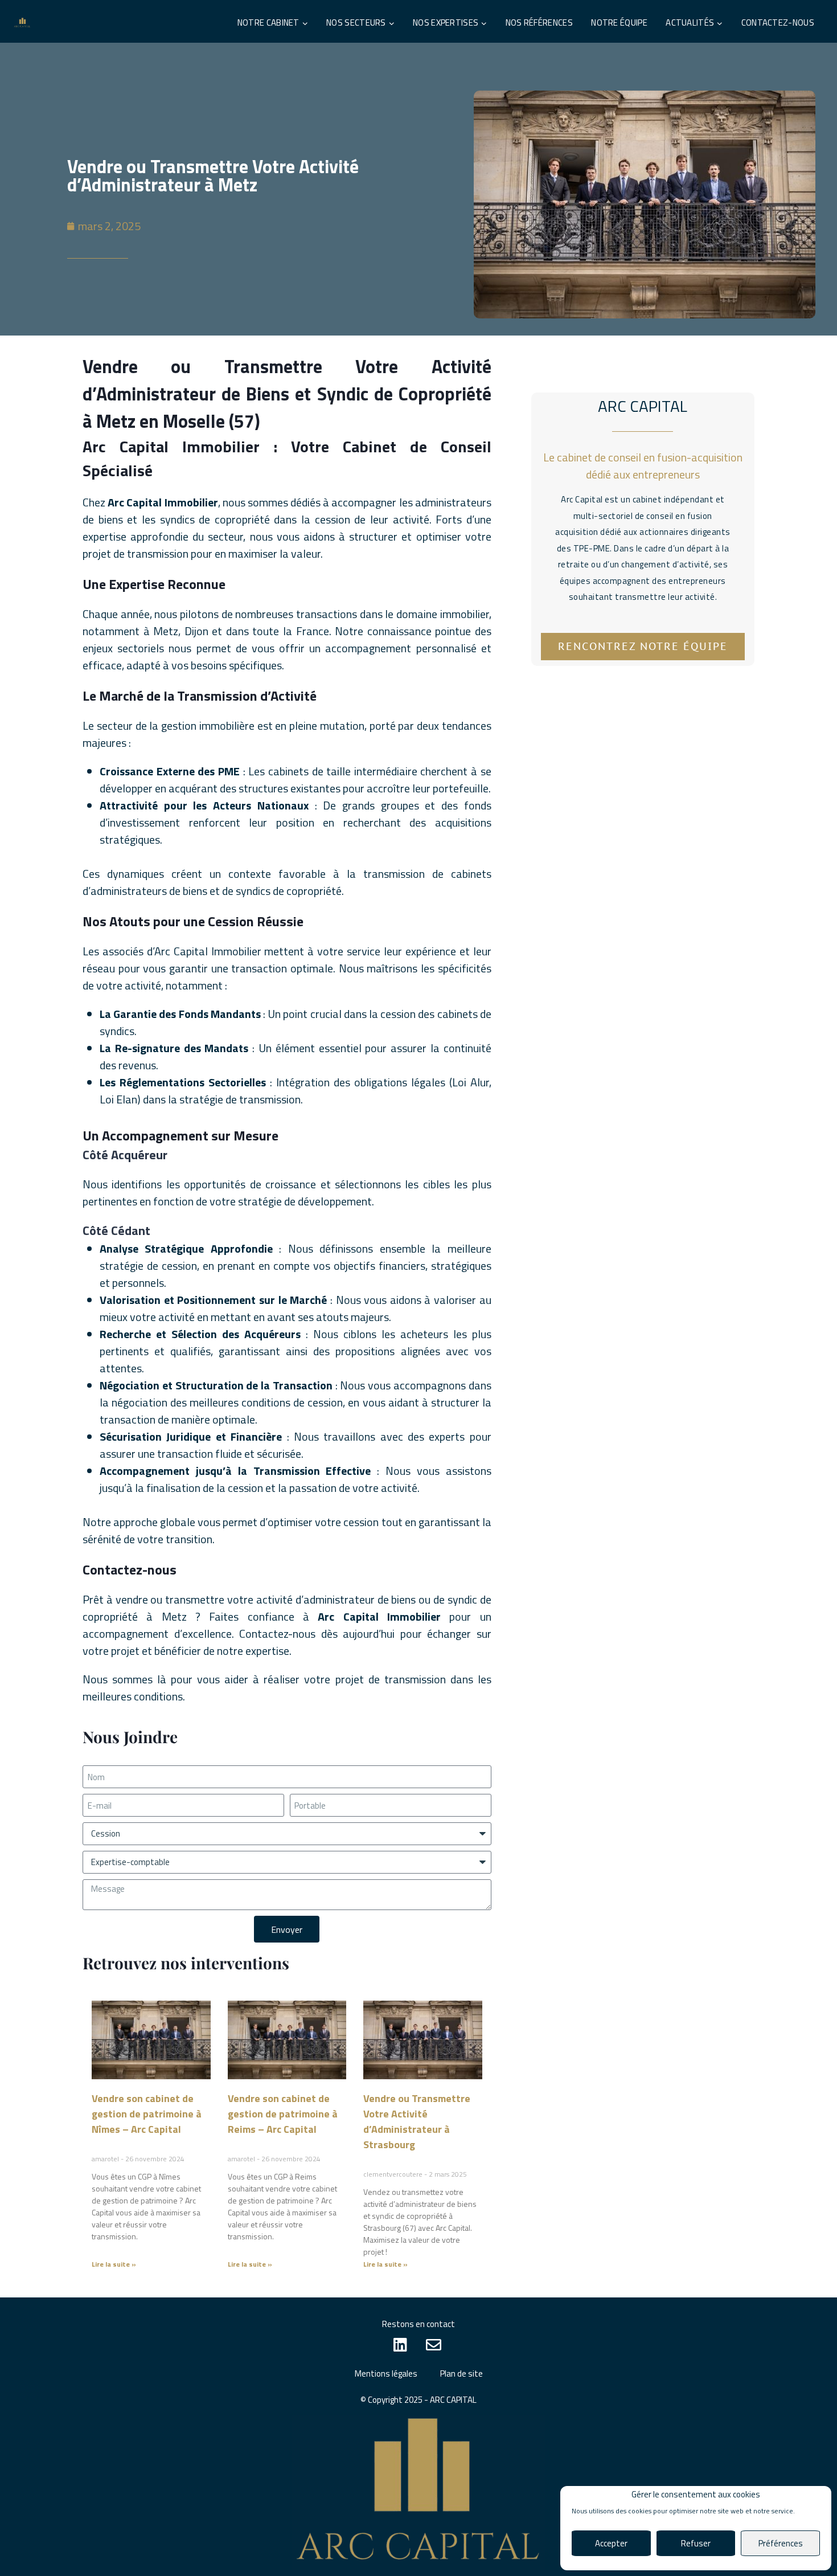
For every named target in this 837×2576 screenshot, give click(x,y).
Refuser (696, 2543)
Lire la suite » (114, 2264)
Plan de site (461, 2373)
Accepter (611, 2543)
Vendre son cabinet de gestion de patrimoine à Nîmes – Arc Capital (147, 2114)
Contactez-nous (778, 23)
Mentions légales (386, 2373)
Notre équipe (619, 23)
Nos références (539, 23)
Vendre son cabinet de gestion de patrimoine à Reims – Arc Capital (283, 2114)
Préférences (781, 2543)
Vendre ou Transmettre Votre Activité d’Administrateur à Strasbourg (417, 2121)
